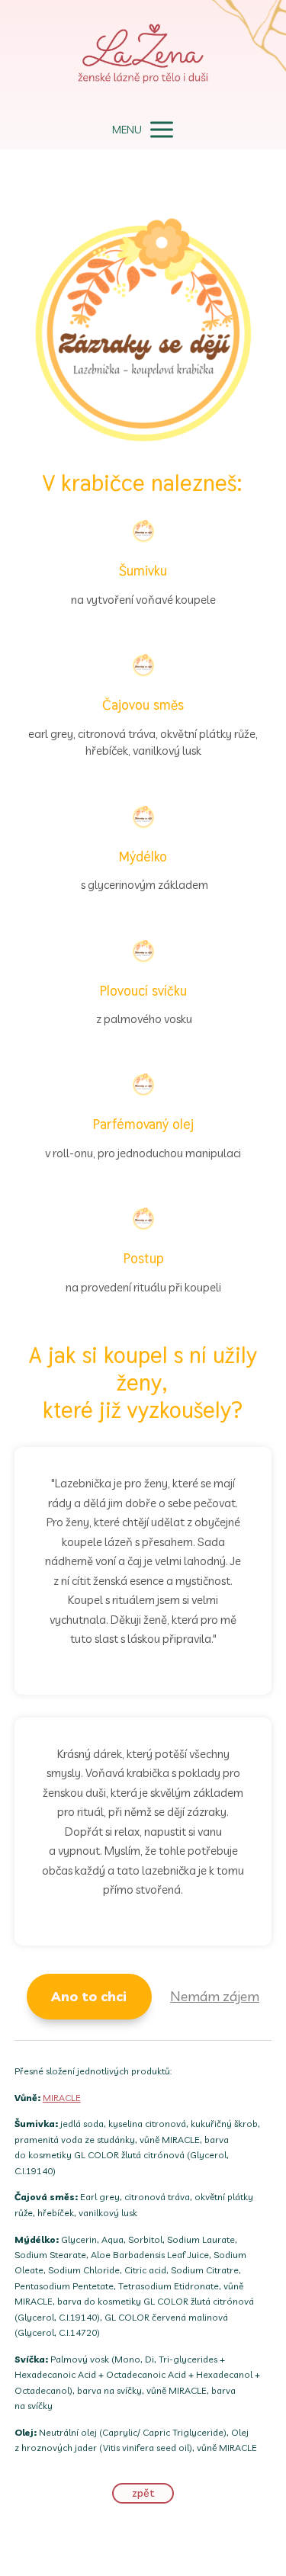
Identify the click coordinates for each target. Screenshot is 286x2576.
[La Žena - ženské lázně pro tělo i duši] (143, 55)
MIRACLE (62, 2098)
